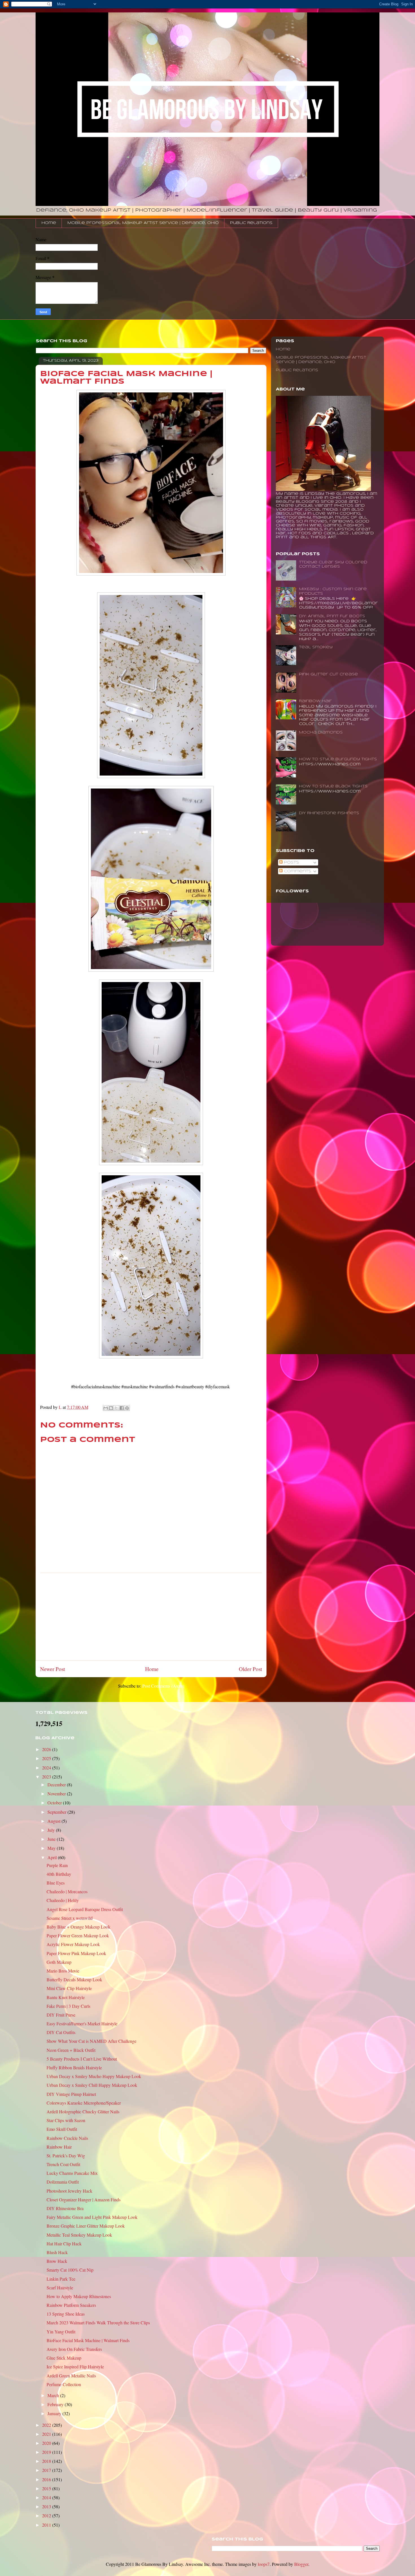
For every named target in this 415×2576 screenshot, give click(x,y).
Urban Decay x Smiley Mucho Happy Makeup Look (94, 2076)
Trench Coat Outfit (63, 2164)
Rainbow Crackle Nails (67, 2138)
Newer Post (53, 1669)
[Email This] (106, 1408)
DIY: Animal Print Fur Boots (332, 616)
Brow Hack (57, 2261)
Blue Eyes (56, 1883)
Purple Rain (57, 1865)
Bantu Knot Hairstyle (66, 1997)
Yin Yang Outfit (61, 2332)
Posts (291, 863)
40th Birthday (59, 1874)
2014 (47, 2497)
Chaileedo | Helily (63, 1900)
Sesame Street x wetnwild (70, 1918)
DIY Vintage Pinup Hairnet (71, 2094)
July (52, 1830)
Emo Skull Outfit (62, 2129)
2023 (47, 1777)
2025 (47, 1758)
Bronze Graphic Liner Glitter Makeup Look (86, 2226)
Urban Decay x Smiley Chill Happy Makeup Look (92, 2085)
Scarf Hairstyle (60, 2288)
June (52, 1839)
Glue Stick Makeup (64, 2358)
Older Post (250, 1669)
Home (49, 223)
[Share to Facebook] (122, 1408)
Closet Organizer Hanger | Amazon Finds (84, 2200)
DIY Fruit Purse (61, 2015)
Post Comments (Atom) (163, 1686)
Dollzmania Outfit (63, 2182)
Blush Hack (57, 2252)
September (57, 1812)
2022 (47, 2425)
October (55, 1803)
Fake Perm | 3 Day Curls (68, 2006)
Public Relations (251, 223)
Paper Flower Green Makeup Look (78, 1935)
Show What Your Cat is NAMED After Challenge (91, 2041)
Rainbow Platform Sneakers (71, 2305)
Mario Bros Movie (63, 1971)
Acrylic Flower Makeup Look (73, 1944)
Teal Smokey (316, 647)
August (54, 1821)
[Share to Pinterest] (127, 1408)
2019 (47, 2452)
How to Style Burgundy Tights (338, 759)
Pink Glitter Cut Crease (328, 674)
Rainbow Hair (315, 701)
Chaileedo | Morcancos (67, 1891)
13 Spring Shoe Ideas (66, 2314)
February (56, 2404)
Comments (297, 871)
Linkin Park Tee (61, 2279)
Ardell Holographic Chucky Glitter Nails (83, 2111)
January (55, 2413)
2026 (47, 1749)
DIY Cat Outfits (61, 2032)
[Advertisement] (151, 1617)
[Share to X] (116, 1408)
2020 (47, 2443)
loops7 (264, 2564)
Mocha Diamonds (321, 733)
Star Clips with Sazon (66, 2120)
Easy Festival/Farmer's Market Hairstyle (82, 2023)
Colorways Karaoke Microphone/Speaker (84, 2103)
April (53, 1857)
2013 (47, 2506)
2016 (47, 2479)
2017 (47, 2470)
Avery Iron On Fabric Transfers (74, 2349)
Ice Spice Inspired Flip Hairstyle (75, 2367)
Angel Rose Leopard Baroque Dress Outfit (85, 1909)
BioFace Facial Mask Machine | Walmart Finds (88, 2340)
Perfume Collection (64, 2384)
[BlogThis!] (111, 1408)
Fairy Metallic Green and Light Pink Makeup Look (92, 2217)
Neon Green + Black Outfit (71, 2050)
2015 (47, 2488)
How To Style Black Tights (333, 786)
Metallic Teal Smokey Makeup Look (79, 2235)
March (54, 2395)
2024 (47, 1768)
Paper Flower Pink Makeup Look (76, 1953)
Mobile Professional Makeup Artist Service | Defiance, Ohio (143, 223)
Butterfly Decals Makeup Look (74, 1979)
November (57, 1794)
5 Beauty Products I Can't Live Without (82, 2059)
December (57, 1785)
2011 (47, 2525)
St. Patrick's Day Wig (66, 2156)
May (52, 1848)
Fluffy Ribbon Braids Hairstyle (74, 2067)
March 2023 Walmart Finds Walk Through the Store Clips (98, 2323)
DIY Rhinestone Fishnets (329, 813)
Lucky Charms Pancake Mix (72, 2173)
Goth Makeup (59, 1962)
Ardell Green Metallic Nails (71, 2376)
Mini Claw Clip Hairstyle (69, 1988)
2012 (47, 2515)
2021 (47, 2434)
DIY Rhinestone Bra (65, 2208)
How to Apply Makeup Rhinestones (79, 2296)
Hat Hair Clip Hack (64, 2244)
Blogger (301, 2564)
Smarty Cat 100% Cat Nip (70, 2270)
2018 (47, 2461)
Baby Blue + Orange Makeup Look (78, 1927)
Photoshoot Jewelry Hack (69, 2191)
